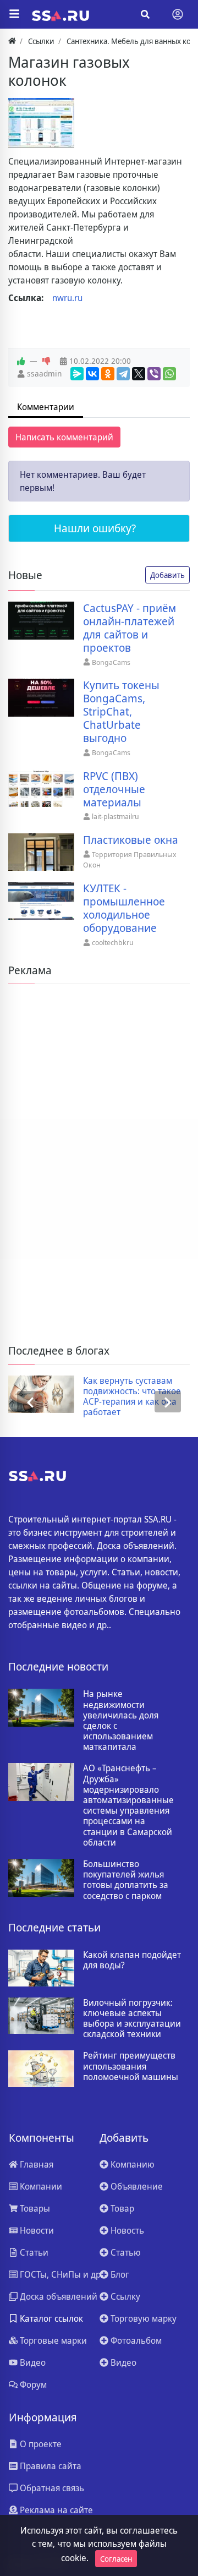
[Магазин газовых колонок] (41, 123)
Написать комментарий (64, 437)
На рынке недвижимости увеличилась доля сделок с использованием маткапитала (121, 1720)
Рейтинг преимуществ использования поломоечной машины (131, 2066)
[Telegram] (123, 374)
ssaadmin (44, 373)
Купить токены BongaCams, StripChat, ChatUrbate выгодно (121, 712)
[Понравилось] (21, 361)
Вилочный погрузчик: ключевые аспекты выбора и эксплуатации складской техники (132, 2019)
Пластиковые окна (131, 840)
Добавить (167, 575)
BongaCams (111, 662)
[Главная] (12, 41)
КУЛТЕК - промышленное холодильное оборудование (124, 908)
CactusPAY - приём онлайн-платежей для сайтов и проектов (130, 628)
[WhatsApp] (169, 374)
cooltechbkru (113, 942)
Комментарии (46, 407)
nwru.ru (67, 298)
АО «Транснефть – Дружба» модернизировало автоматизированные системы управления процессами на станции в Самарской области (128, 1805)
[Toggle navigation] (178, 14)
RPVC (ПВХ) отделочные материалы (114, 789)
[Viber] (154, 374)
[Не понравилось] (46, 361)
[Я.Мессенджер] (77, 374)
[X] (139, 374)
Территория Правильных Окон (130, 860)
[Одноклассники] (108, 374)
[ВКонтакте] (92, 374)
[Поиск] (145, 14)
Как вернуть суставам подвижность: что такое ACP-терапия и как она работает (132, 1397)
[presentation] (30, 1402)
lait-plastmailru (116, 816)
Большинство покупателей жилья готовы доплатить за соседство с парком (126, 1880)
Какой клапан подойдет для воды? (132, 1960)
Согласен (116, 2559)
